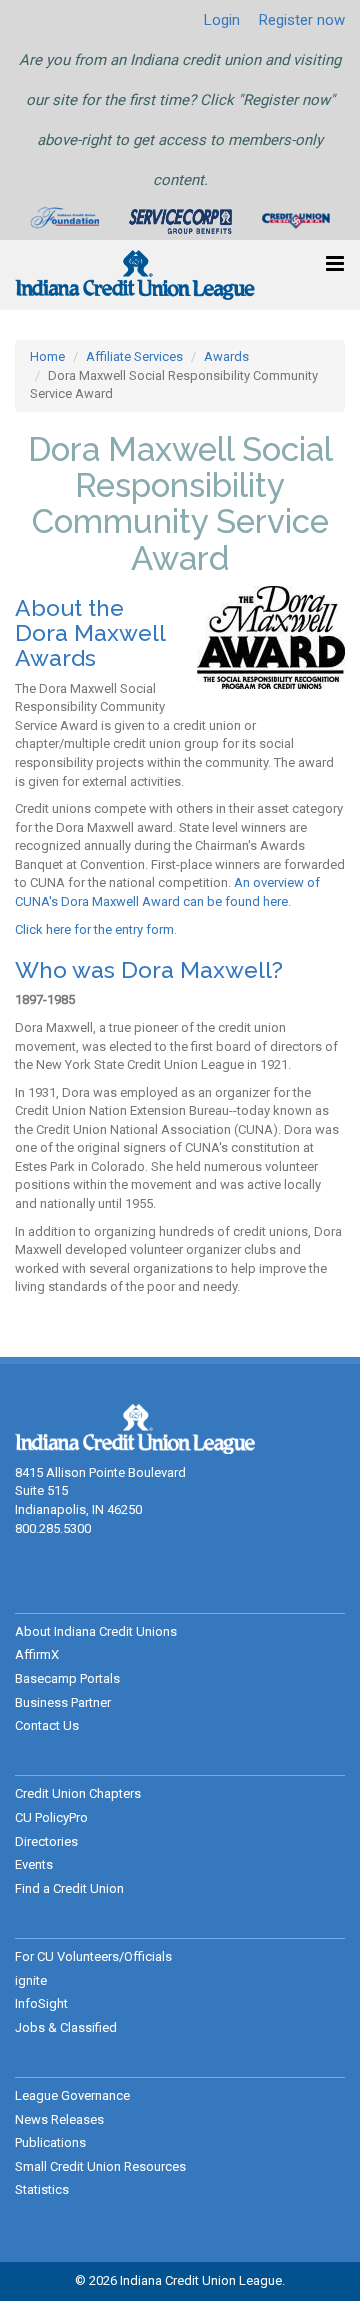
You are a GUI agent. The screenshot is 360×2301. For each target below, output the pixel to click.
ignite (31, 1980)
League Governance (72, 2095)
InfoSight (41, 2003)
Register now (302, 20)
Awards (226, 356)
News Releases (59, 2119)
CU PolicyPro (51, 1817)
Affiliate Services (134, 356)
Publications (50, 2142)
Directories (46, 1841)
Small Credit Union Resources (100, 2166)
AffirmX (37, 1654)
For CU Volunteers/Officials (93, 1956)
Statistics (42, 2189)
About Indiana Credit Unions (96, 1631)
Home (47, 356)
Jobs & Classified (66, 2027)
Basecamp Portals (67, 1678)
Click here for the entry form (94, 929)
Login (222, 20)
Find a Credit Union (69, 1888)
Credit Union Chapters (78, 1793)
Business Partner (63, 1702)
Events (34, 1864)
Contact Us (47, 1725)
